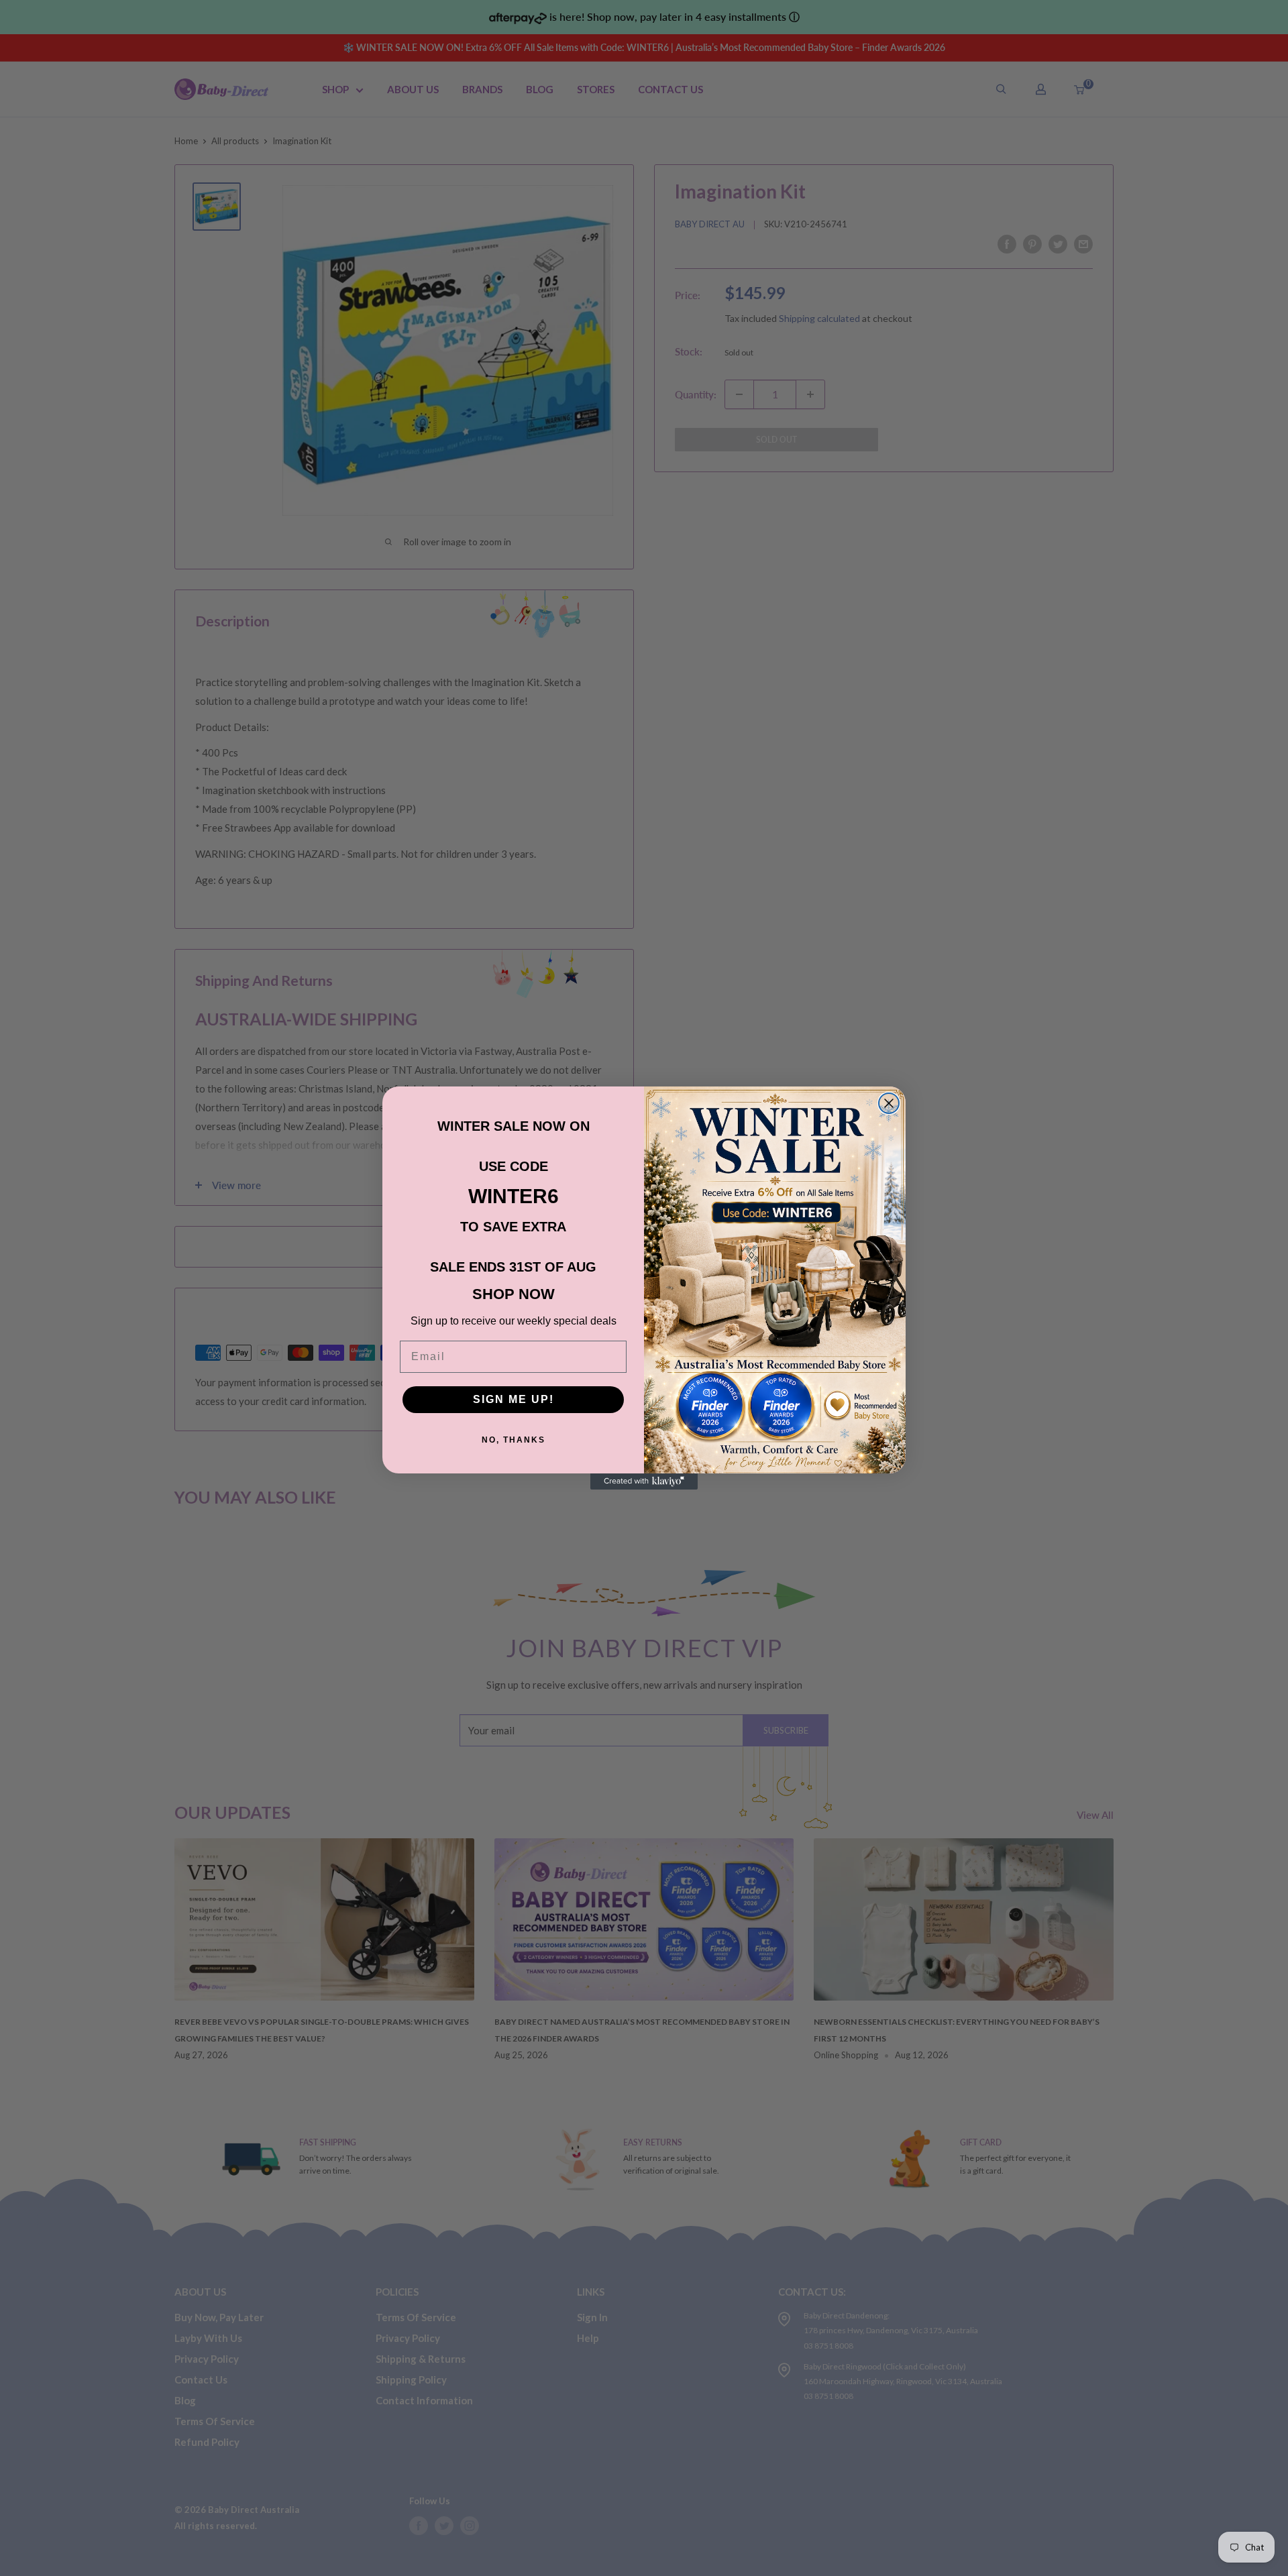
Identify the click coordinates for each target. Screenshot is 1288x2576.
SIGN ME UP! (514, 1399)
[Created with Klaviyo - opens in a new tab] (644, 1481)
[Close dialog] (889, 1103)
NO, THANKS (514, 1440)
